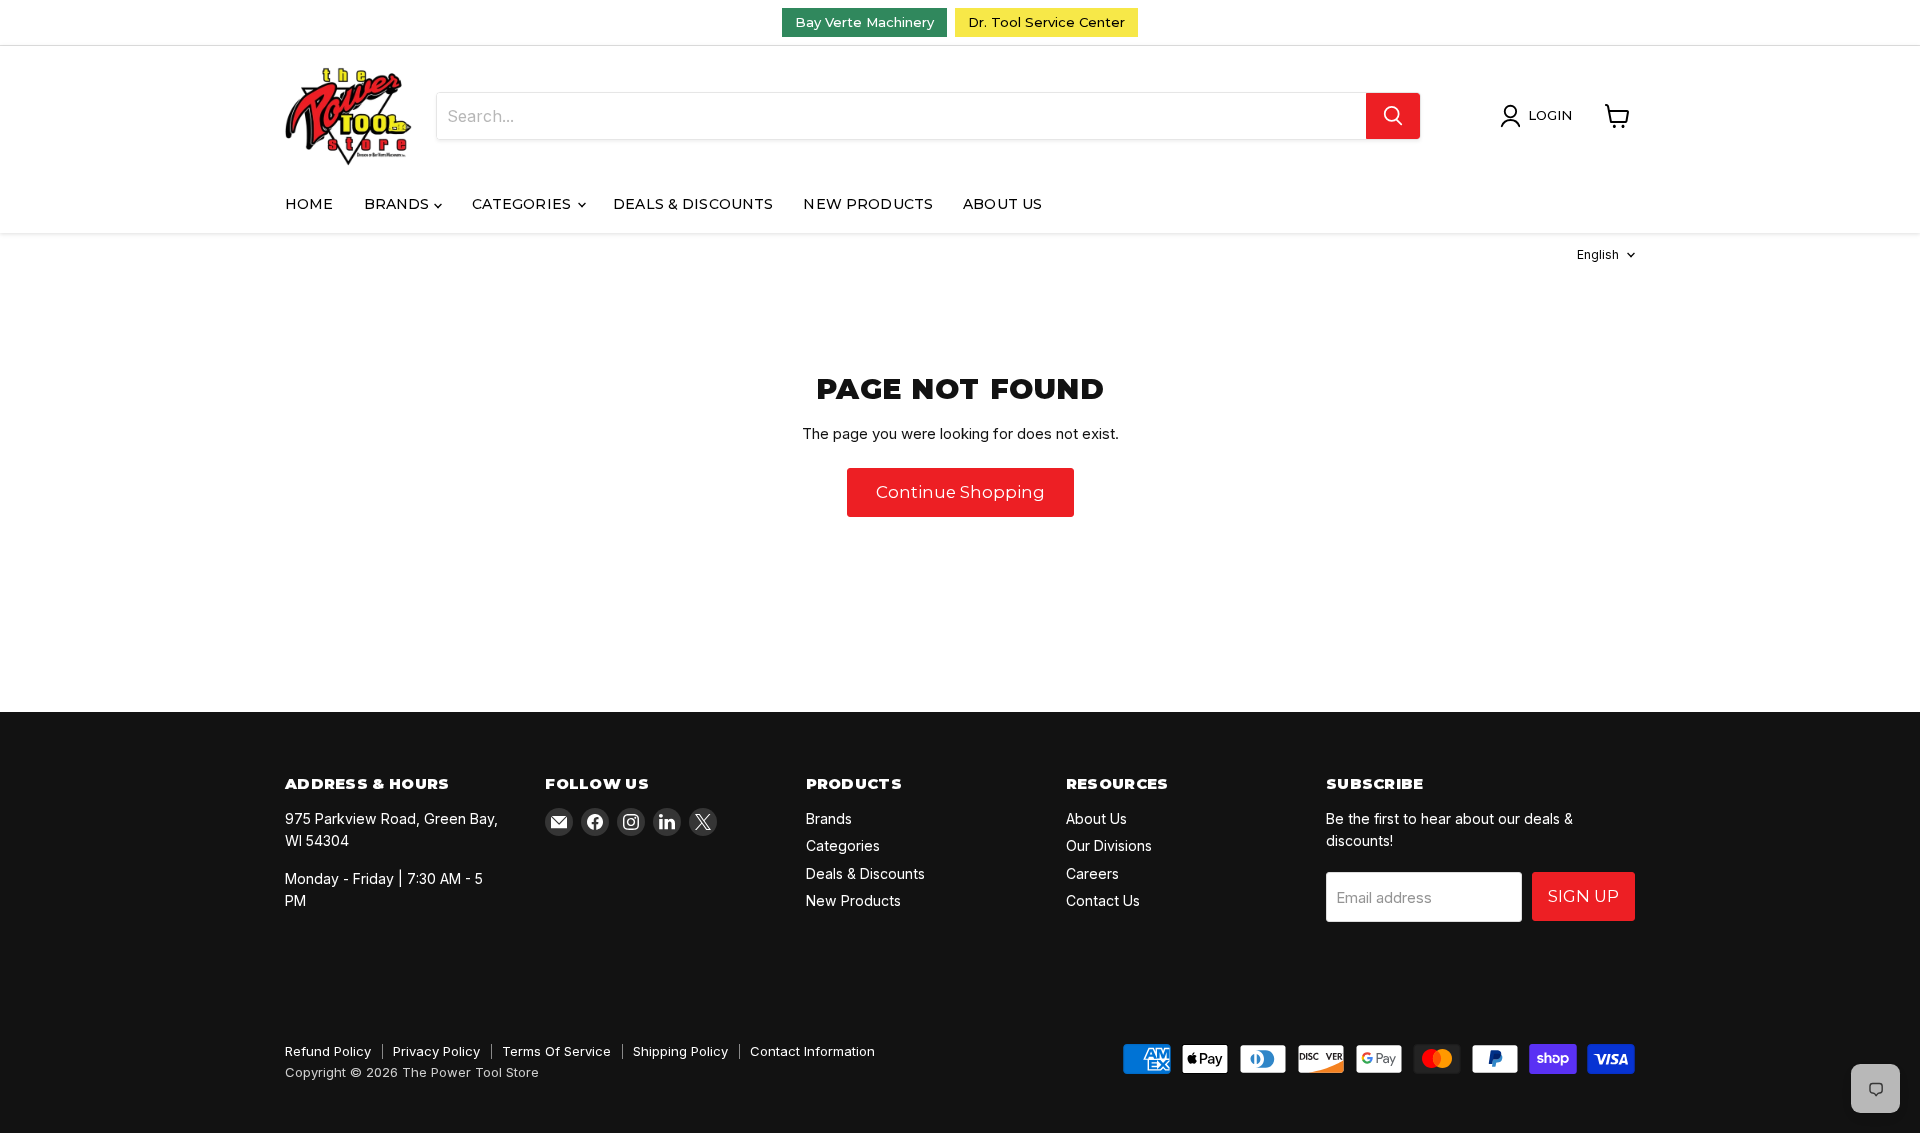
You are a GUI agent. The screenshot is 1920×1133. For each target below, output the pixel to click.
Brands (399, 204)
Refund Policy (328, 1051)
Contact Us (1103, 900)
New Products (868, 204)
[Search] (1393, 116)
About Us (1002, 204)
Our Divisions (1109, 845)
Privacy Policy (436, 1051)
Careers (1092, 873)
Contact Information (812, 1051)
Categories (524, 204)
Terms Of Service (556, 1051)
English (1598, 254)
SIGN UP (1583, 896)
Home (309, 204)
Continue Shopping (960, 492)
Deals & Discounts (693, 204)
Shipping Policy (680, 1051)
